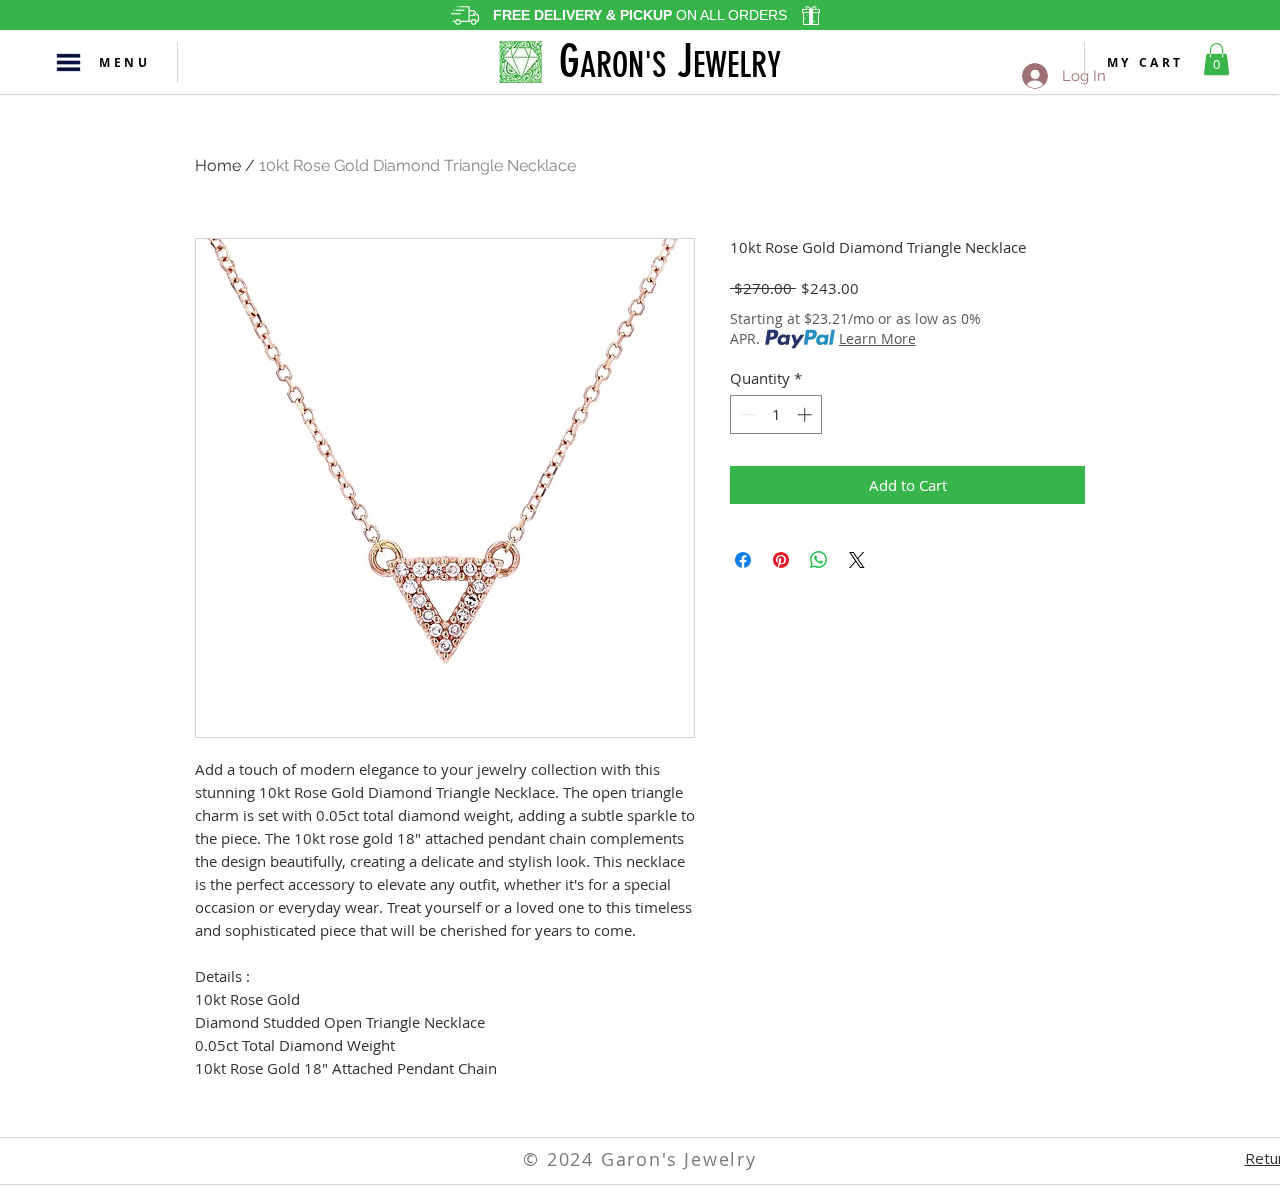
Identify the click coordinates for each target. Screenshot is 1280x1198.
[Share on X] (857, 560)
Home (218, 165)
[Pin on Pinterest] (781, 560)
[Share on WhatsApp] (819, 560)
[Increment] (806, 414)
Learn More (877, 338)
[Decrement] (746, 414)
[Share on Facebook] (743, 560)
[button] (68, 62)
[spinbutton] (776, 414)
